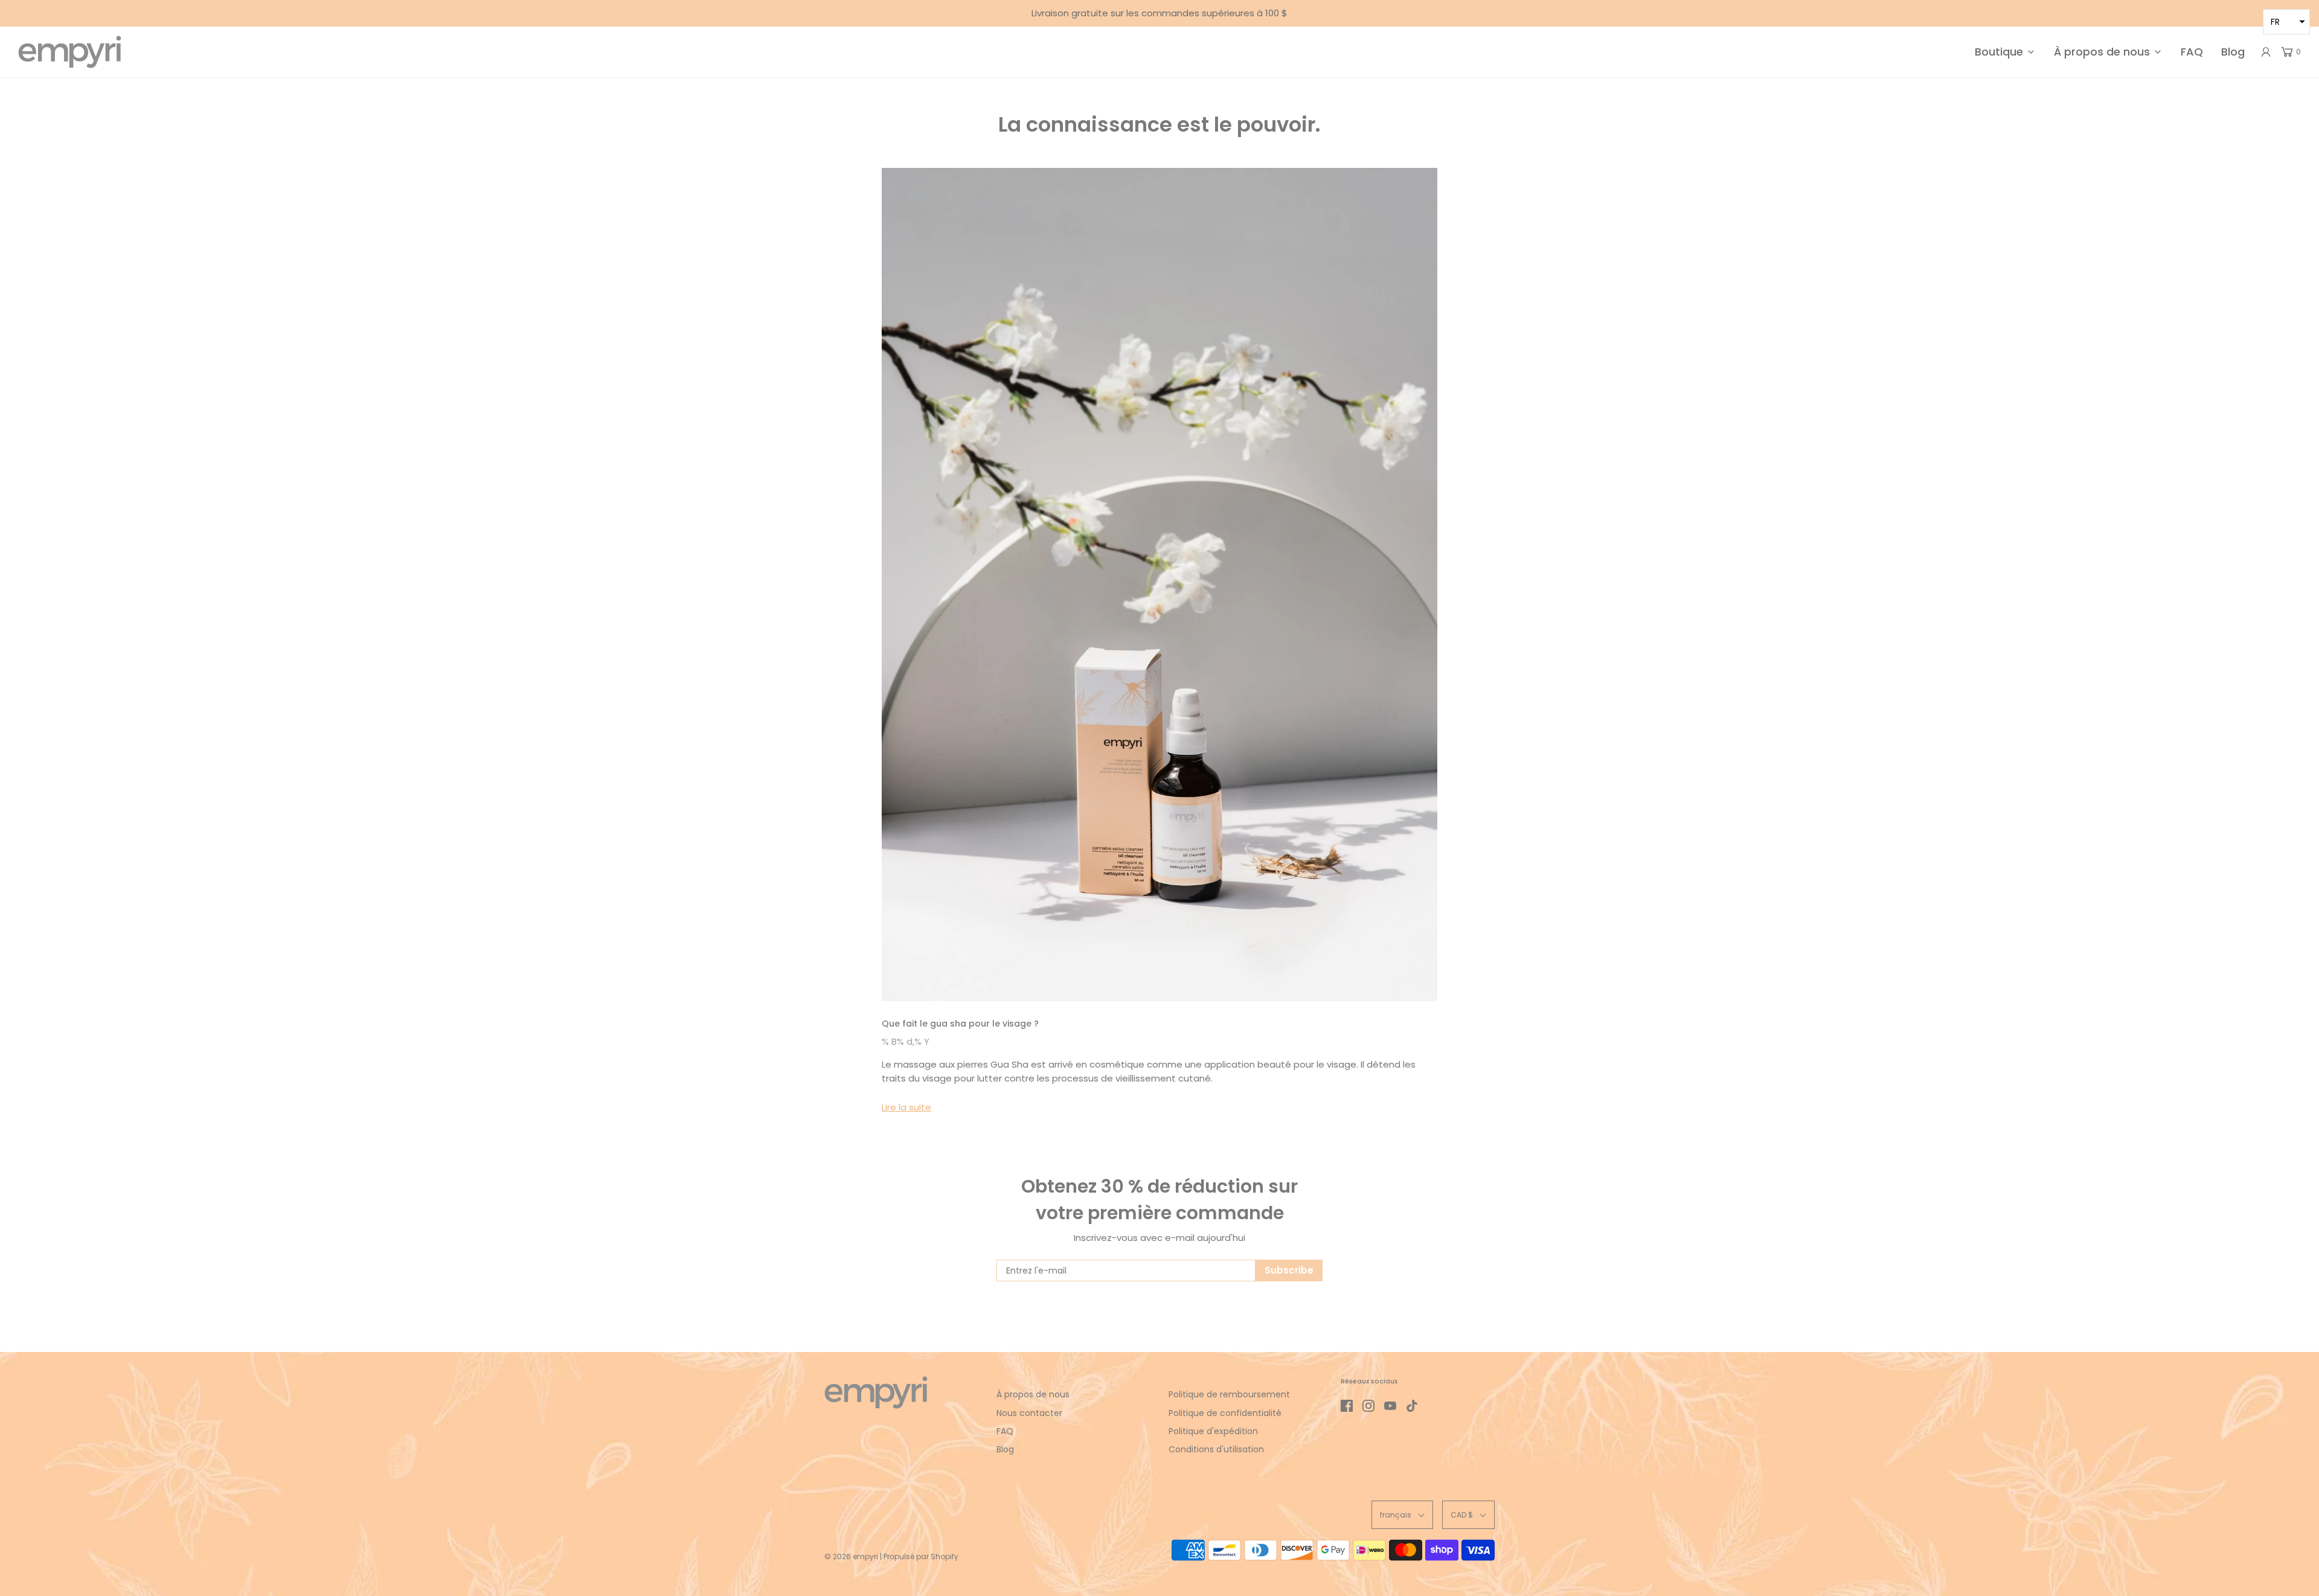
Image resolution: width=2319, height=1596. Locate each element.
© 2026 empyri (851, 1556)
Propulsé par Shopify (921, 1556)
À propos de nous (1033, 1394)
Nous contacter (1029, 1413)
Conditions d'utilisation (1216, 1449)
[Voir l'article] (1159, 585)
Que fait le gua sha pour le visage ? (960, 1024)
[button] (1402, 1515)
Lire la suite (906, 1107)
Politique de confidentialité (1225, 1413)
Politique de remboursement (1229, 1394)
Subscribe (1289, 1270)
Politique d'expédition (1213, 1431)
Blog (2233, 52)
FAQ (2192, 52)
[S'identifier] (2266, 52)
